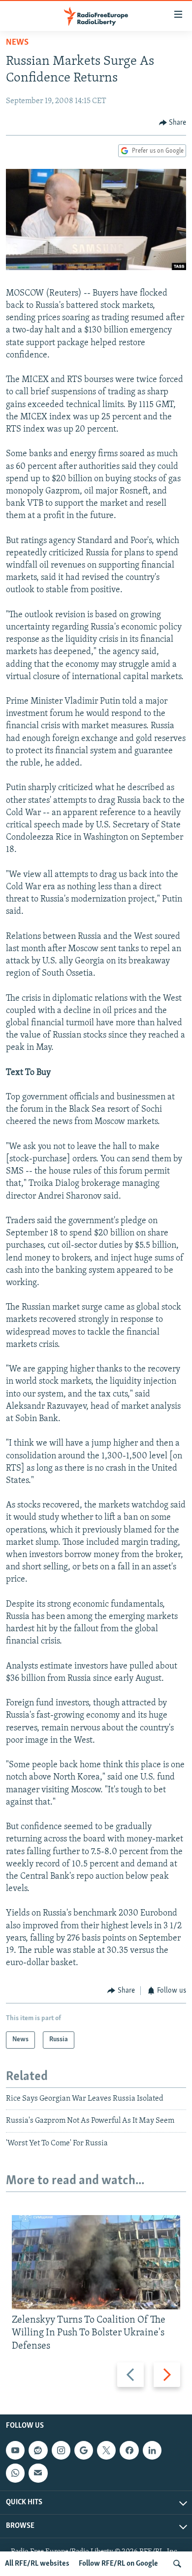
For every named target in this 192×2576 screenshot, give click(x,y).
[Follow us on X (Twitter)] (106, 2450)
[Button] (173, 123)
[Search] (177, 2564)
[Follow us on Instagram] (61, 2450)
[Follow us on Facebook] (129, 2450)
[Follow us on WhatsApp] (15, 2473)
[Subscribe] (38, 2473)
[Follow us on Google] (84, 2450)
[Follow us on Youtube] (15, 2450)
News (17, 43)
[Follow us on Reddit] (38, 2450)
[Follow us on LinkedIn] (152, 2450)
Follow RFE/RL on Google (118, 2564)
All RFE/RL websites (37, 2564)
